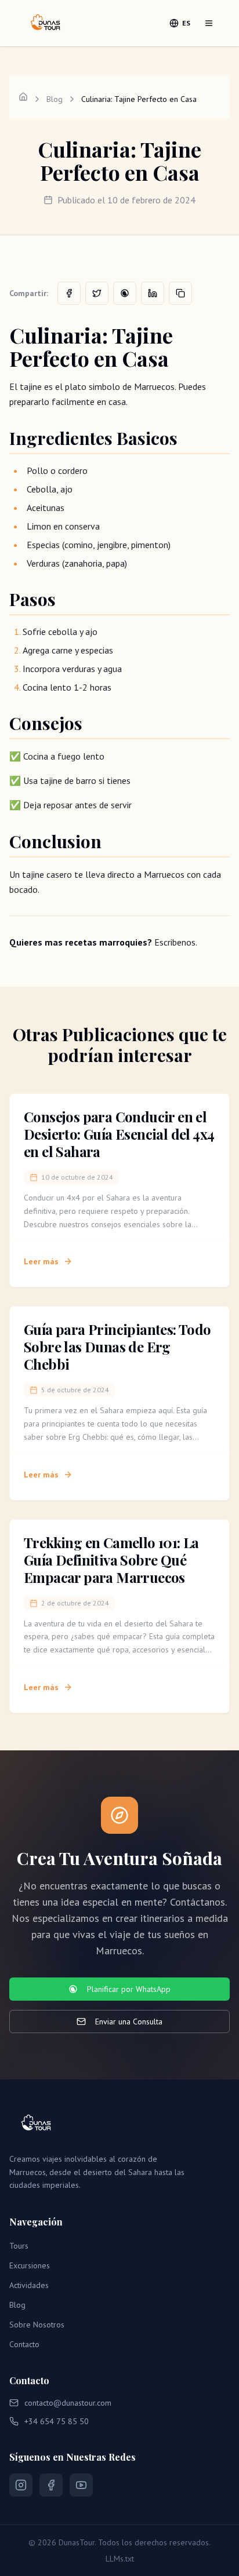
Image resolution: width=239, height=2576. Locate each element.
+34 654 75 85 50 (57, 2421)
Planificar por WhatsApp (129, 1989)
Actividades (29, 2285)
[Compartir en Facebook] (69, 293)
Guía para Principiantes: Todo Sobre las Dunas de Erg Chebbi (117, 1347)
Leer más (41, 1261)
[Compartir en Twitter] (97, 293)
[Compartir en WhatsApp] (125, 293)
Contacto (24, 2344)
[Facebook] (51, 2485)
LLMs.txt (120, 2559)
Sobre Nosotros (37, 2325)
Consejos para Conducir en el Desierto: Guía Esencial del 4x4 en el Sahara (119, 1134)
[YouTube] (81, 2485)
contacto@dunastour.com (68, 2403)
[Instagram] (21, 2485)
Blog (55, 99)
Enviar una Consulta (129, 2022)
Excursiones (30, 2265)
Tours (19, 2246)
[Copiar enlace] (180, 293)
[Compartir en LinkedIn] (153, 293)
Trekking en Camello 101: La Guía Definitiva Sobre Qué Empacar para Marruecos (111, 1560)
